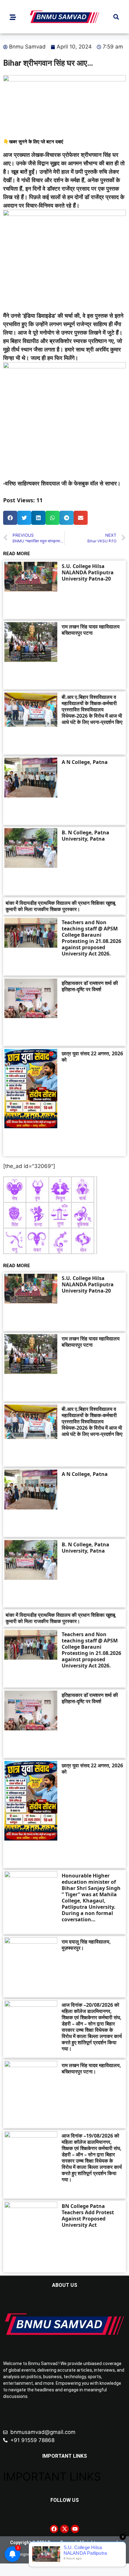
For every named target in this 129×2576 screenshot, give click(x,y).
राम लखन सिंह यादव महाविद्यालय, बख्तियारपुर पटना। (91, 2068)
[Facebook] (54, 2529)
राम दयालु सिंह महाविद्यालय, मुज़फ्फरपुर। (86, 1945)
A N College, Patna (85, 762)
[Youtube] (75, 2529)
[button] (116, 17)
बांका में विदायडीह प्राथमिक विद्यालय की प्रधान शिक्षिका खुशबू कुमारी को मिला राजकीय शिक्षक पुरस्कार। (60, 906)
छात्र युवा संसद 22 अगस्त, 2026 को (92, 1057)
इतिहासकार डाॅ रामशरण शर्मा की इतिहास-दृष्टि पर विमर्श (90, 986)
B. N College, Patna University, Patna (85, 836)
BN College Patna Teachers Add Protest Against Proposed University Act (88, 2215)
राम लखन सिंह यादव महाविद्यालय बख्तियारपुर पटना (91, 630)
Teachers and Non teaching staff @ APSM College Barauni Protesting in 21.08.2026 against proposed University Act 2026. (91, 938)
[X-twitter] (64, 2529)
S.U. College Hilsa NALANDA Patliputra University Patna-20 (88, 572)
